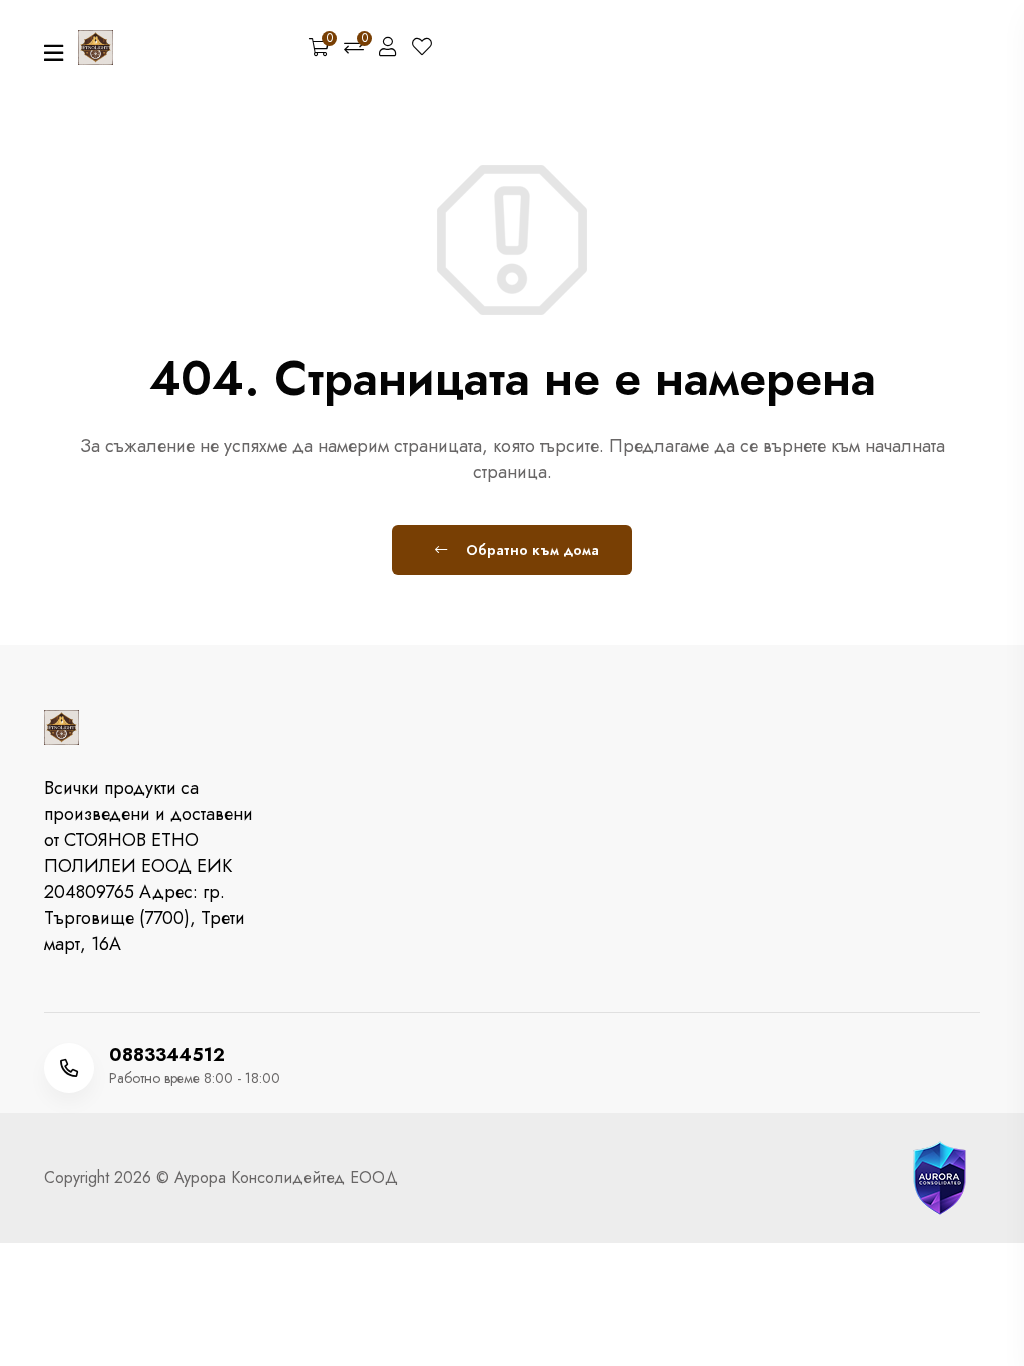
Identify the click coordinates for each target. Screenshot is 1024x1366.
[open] (53, 53)
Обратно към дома (530, 550)
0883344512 (167, 1055)
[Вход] (388, 48)
